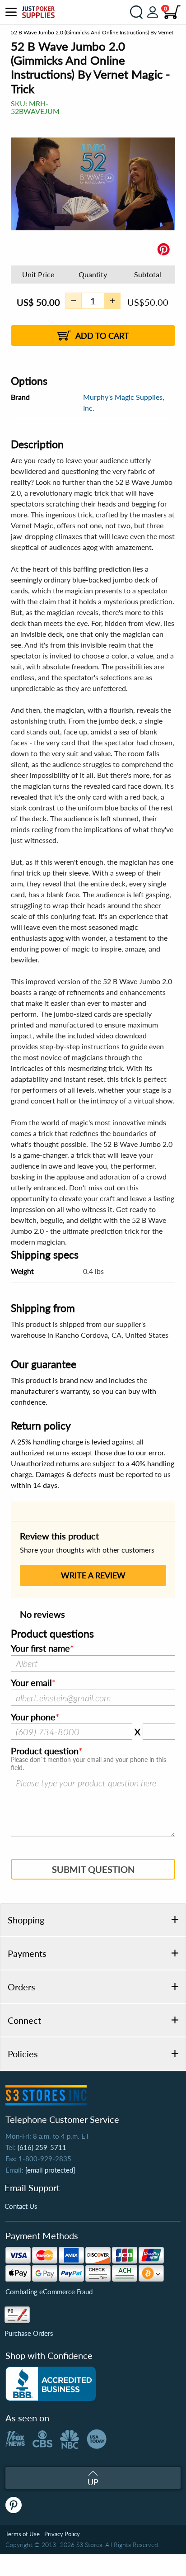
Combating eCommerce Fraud (49, 2292)
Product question (45, 1751)
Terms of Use (23, 2534)
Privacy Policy (62, 2534)
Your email (31, 1683)
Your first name (40, 1648)
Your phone (33, 1717)
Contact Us (21, 2206)
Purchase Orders (29, 2333)
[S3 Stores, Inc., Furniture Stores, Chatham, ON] (51, 2384)
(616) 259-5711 (42, 2147)
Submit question (93, 1869)
